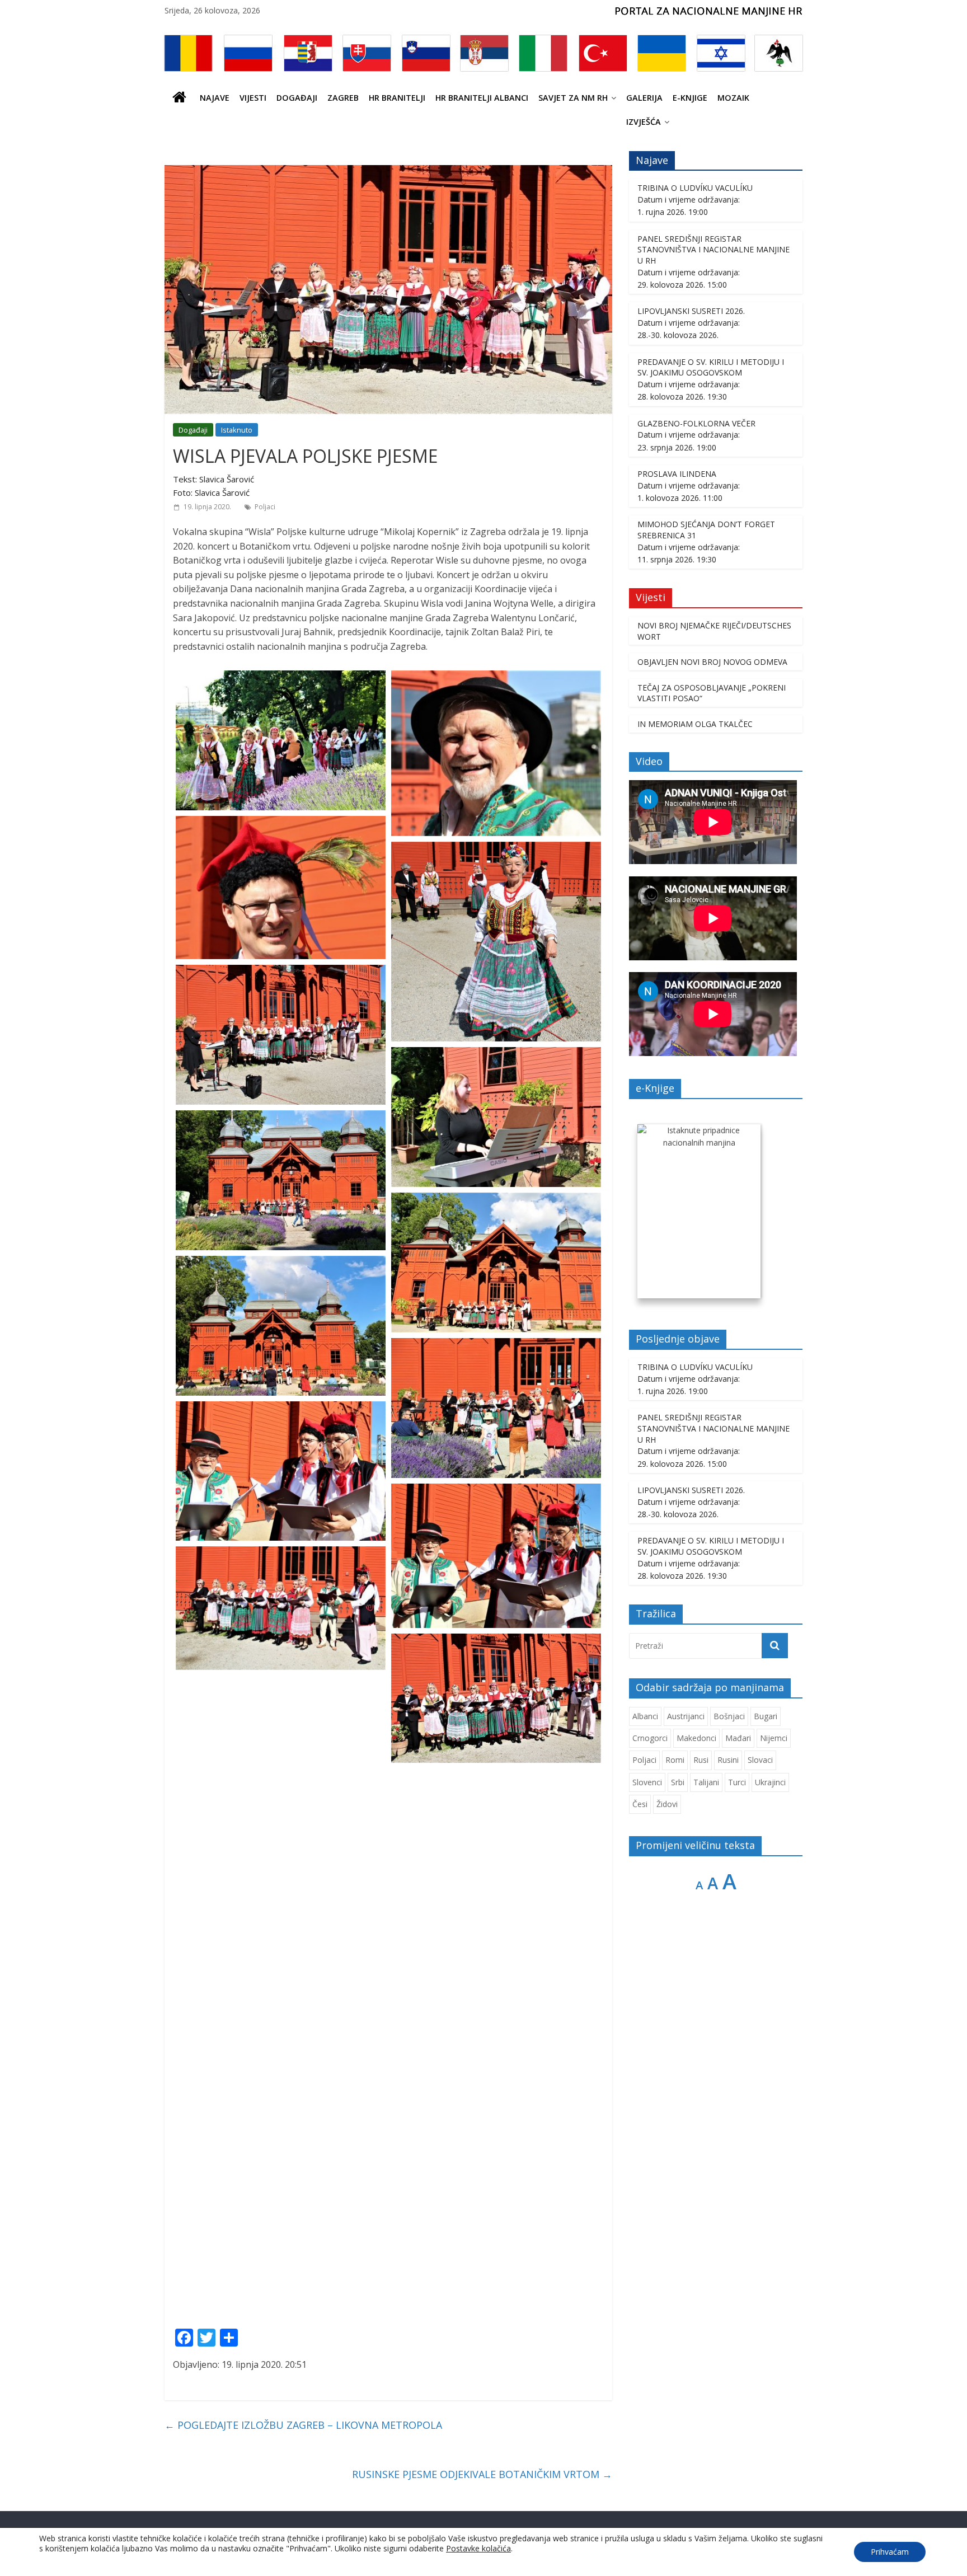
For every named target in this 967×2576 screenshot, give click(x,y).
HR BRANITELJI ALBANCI (482, 98)
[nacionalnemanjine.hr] (180, 98)
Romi (675, 1760)
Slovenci (647, 1782)
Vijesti (253, 98)
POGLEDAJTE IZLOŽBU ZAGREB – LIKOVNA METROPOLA (303, 2425)
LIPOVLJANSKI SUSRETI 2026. (691, 311)
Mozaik (733, 98)
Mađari (738, 1738)
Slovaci (760, 1760)
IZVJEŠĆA (644, 122)
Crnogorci (650, 1738)
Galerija (644, 98)
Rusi (701, 1760)
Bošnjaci (729, 1716)
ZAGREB (343, 98)
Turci (737, 1782)
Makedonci (696, 1738)
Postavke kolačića (478, 2549)
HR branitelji (397, 98)
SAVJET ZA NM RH (573, 98)
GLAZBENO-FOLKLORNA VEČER (696, 423)
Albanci (645, 1716)
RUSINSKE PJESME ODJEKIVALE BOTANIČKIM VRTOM (482, 2474)
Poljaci (265, 507)
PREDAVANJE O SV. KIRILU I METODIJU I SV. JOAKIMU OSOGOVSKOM (711, 367)
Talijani (706, 1782)
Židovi (667, 1804)
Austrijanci (686, 1716)
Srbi (678, 1782)
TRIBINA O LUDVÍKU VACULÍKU (695, 188)
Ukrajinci (770, 1782)
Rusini (728, 1760)
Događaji (297, 98)
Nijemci (774, 1738)
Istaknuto (237, 430)
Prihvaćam (890, 2552)
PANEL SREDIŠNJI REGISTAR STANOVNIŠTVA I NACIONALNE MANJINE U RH (713, 250)
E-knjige (690, 98)
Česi (640, 1804)
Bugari (766, 1716)
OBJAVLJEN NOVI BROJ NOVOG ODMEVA (712, 662)
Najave (215, 98)
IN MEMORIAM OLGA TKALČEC (695, 724)
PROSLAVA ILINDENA (677, 474)
